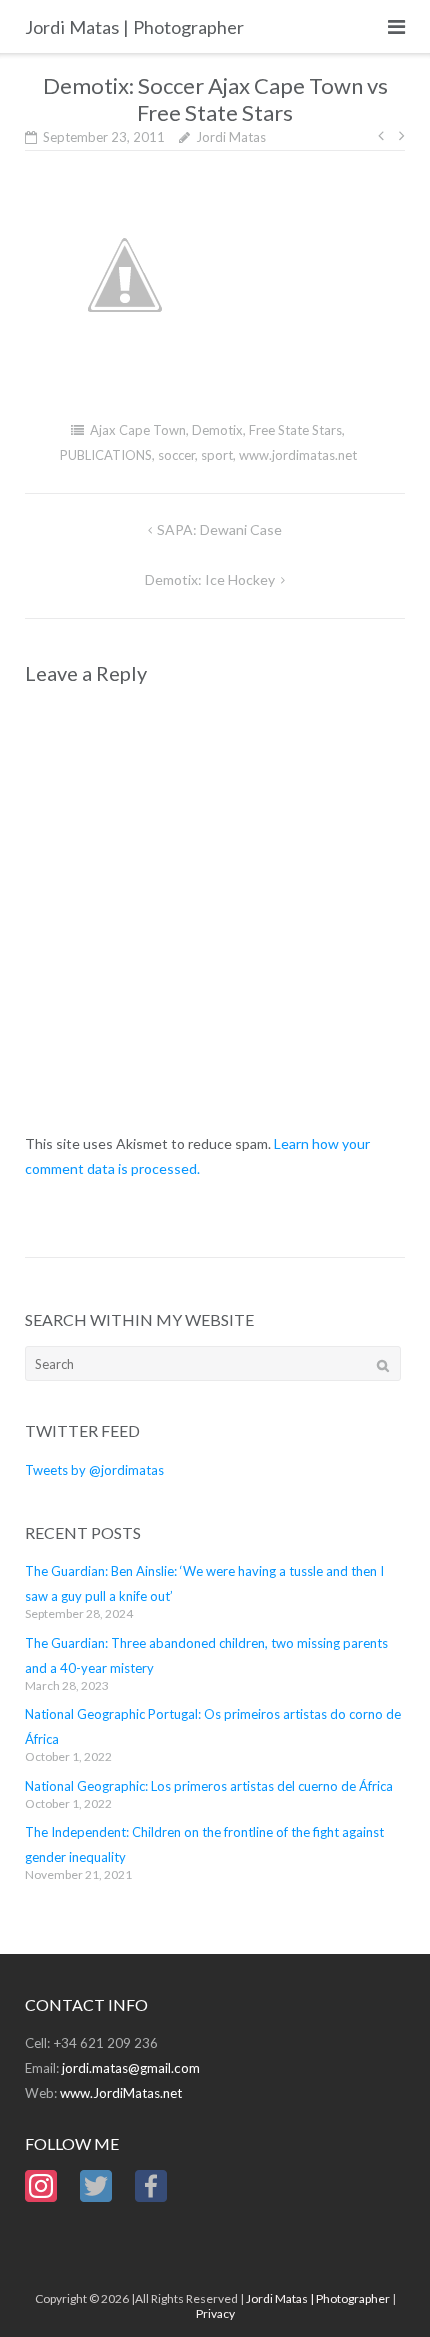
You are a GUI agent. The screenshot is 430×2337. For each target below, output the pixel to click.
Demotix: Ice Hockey (210, 579)
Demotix (217, 430)
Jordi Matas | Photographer (318, 2298)
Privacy (215, 2313)
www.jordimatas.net (298, 455)
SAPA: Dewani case (219, 529)
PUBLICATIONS (106, 455)
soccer (176, 455)
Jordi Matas (231, 137)
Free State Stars (295, 430)
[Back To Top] (380, 2289)
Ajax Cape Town (138, 430)
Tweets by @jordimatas (94, 1470)
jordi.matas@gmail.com (131, 2068)
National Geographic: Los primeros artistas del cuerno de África (209, 1786)
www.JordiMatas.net (121, 2093)
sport (217, 455)
